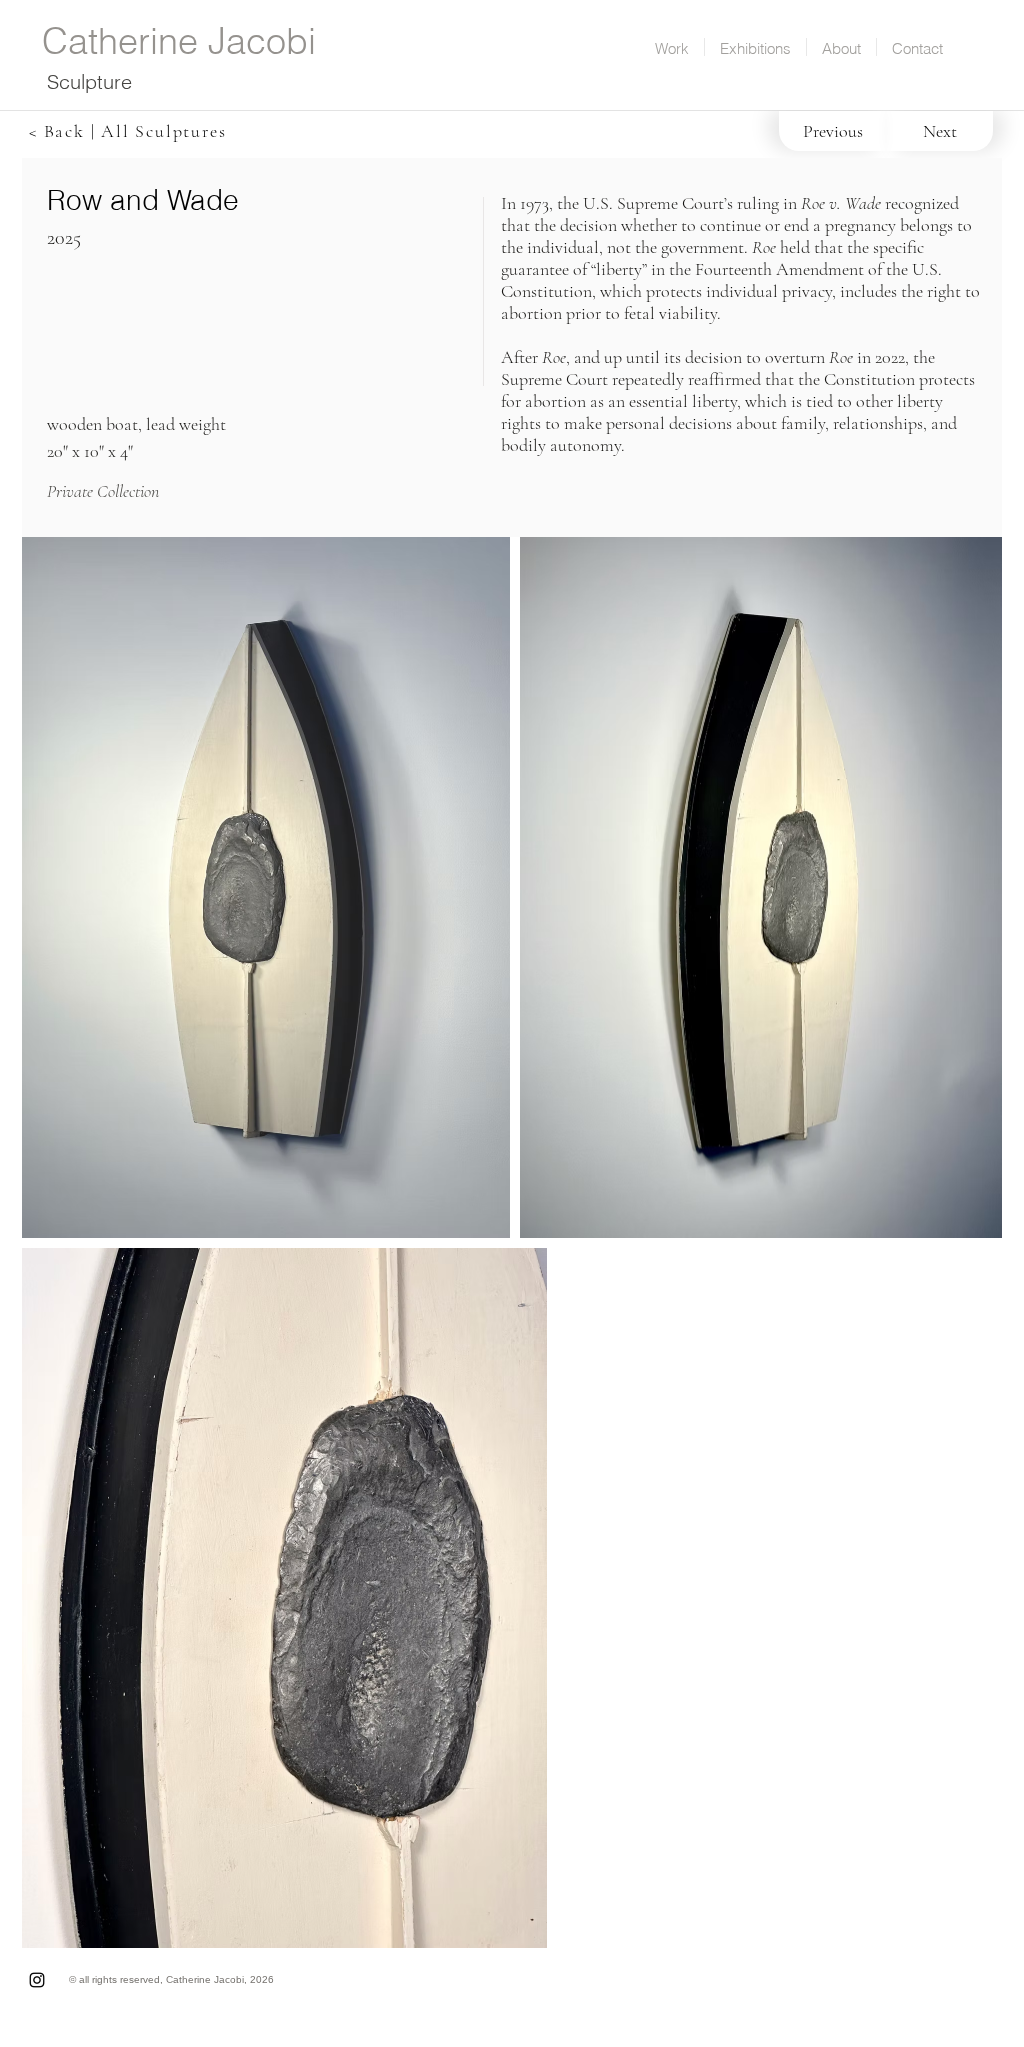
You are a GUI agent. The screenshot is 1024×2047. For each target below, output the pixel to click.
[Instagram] (37, 1980)
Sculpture (89, 81)
